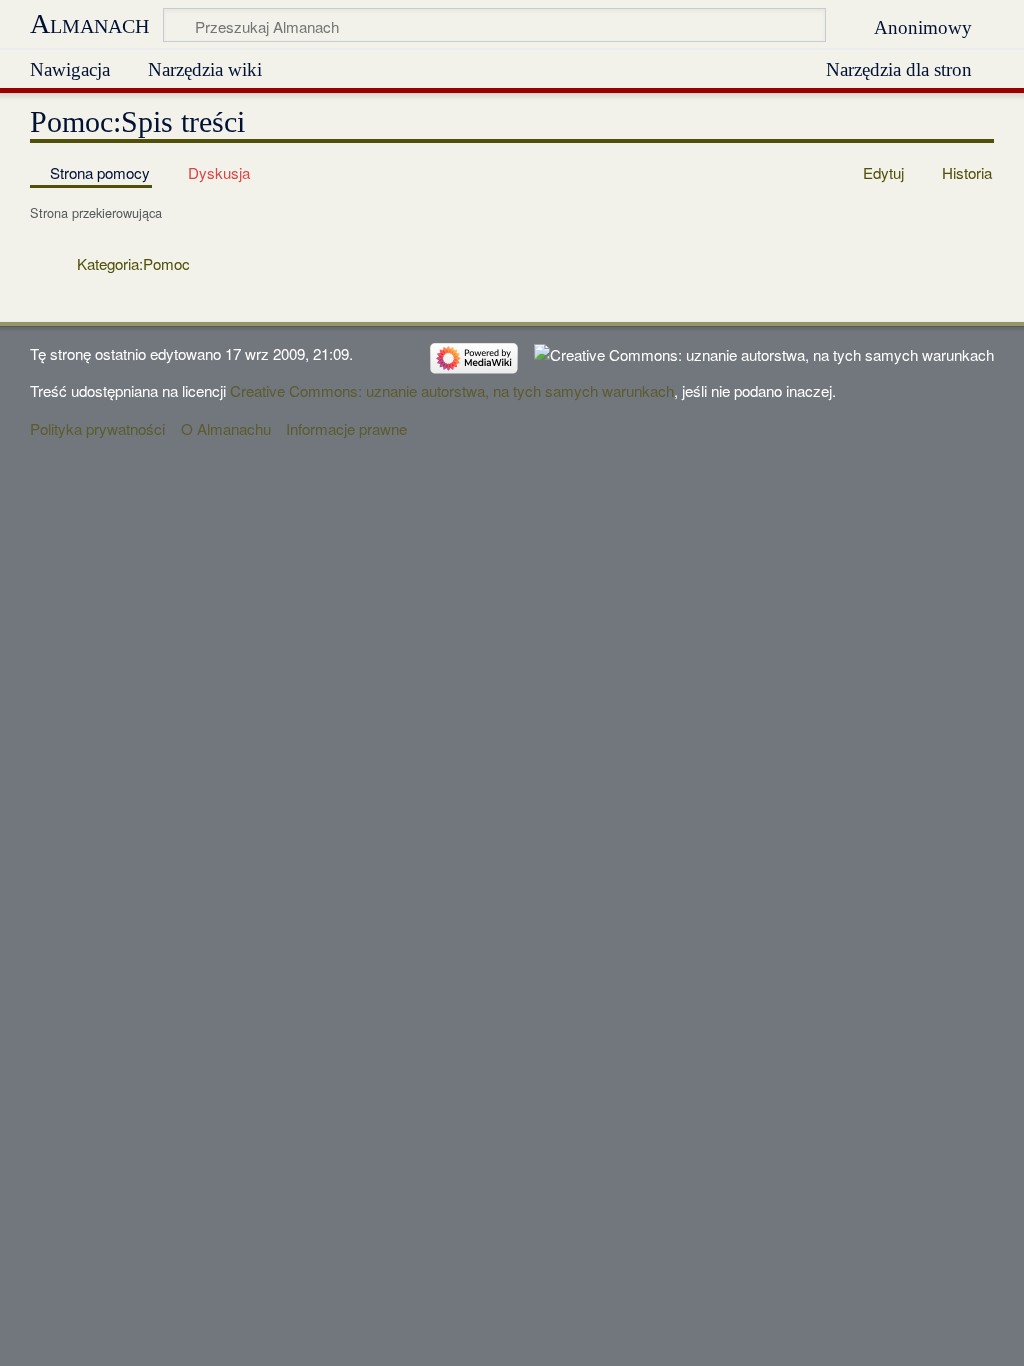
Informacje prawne (346, 428)
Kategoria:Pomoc (133, 263)
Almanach (89, 23)
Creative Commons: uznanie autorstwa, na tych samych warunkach (452, 390)
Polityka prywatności (97, 428)
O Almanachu (226, 428)
